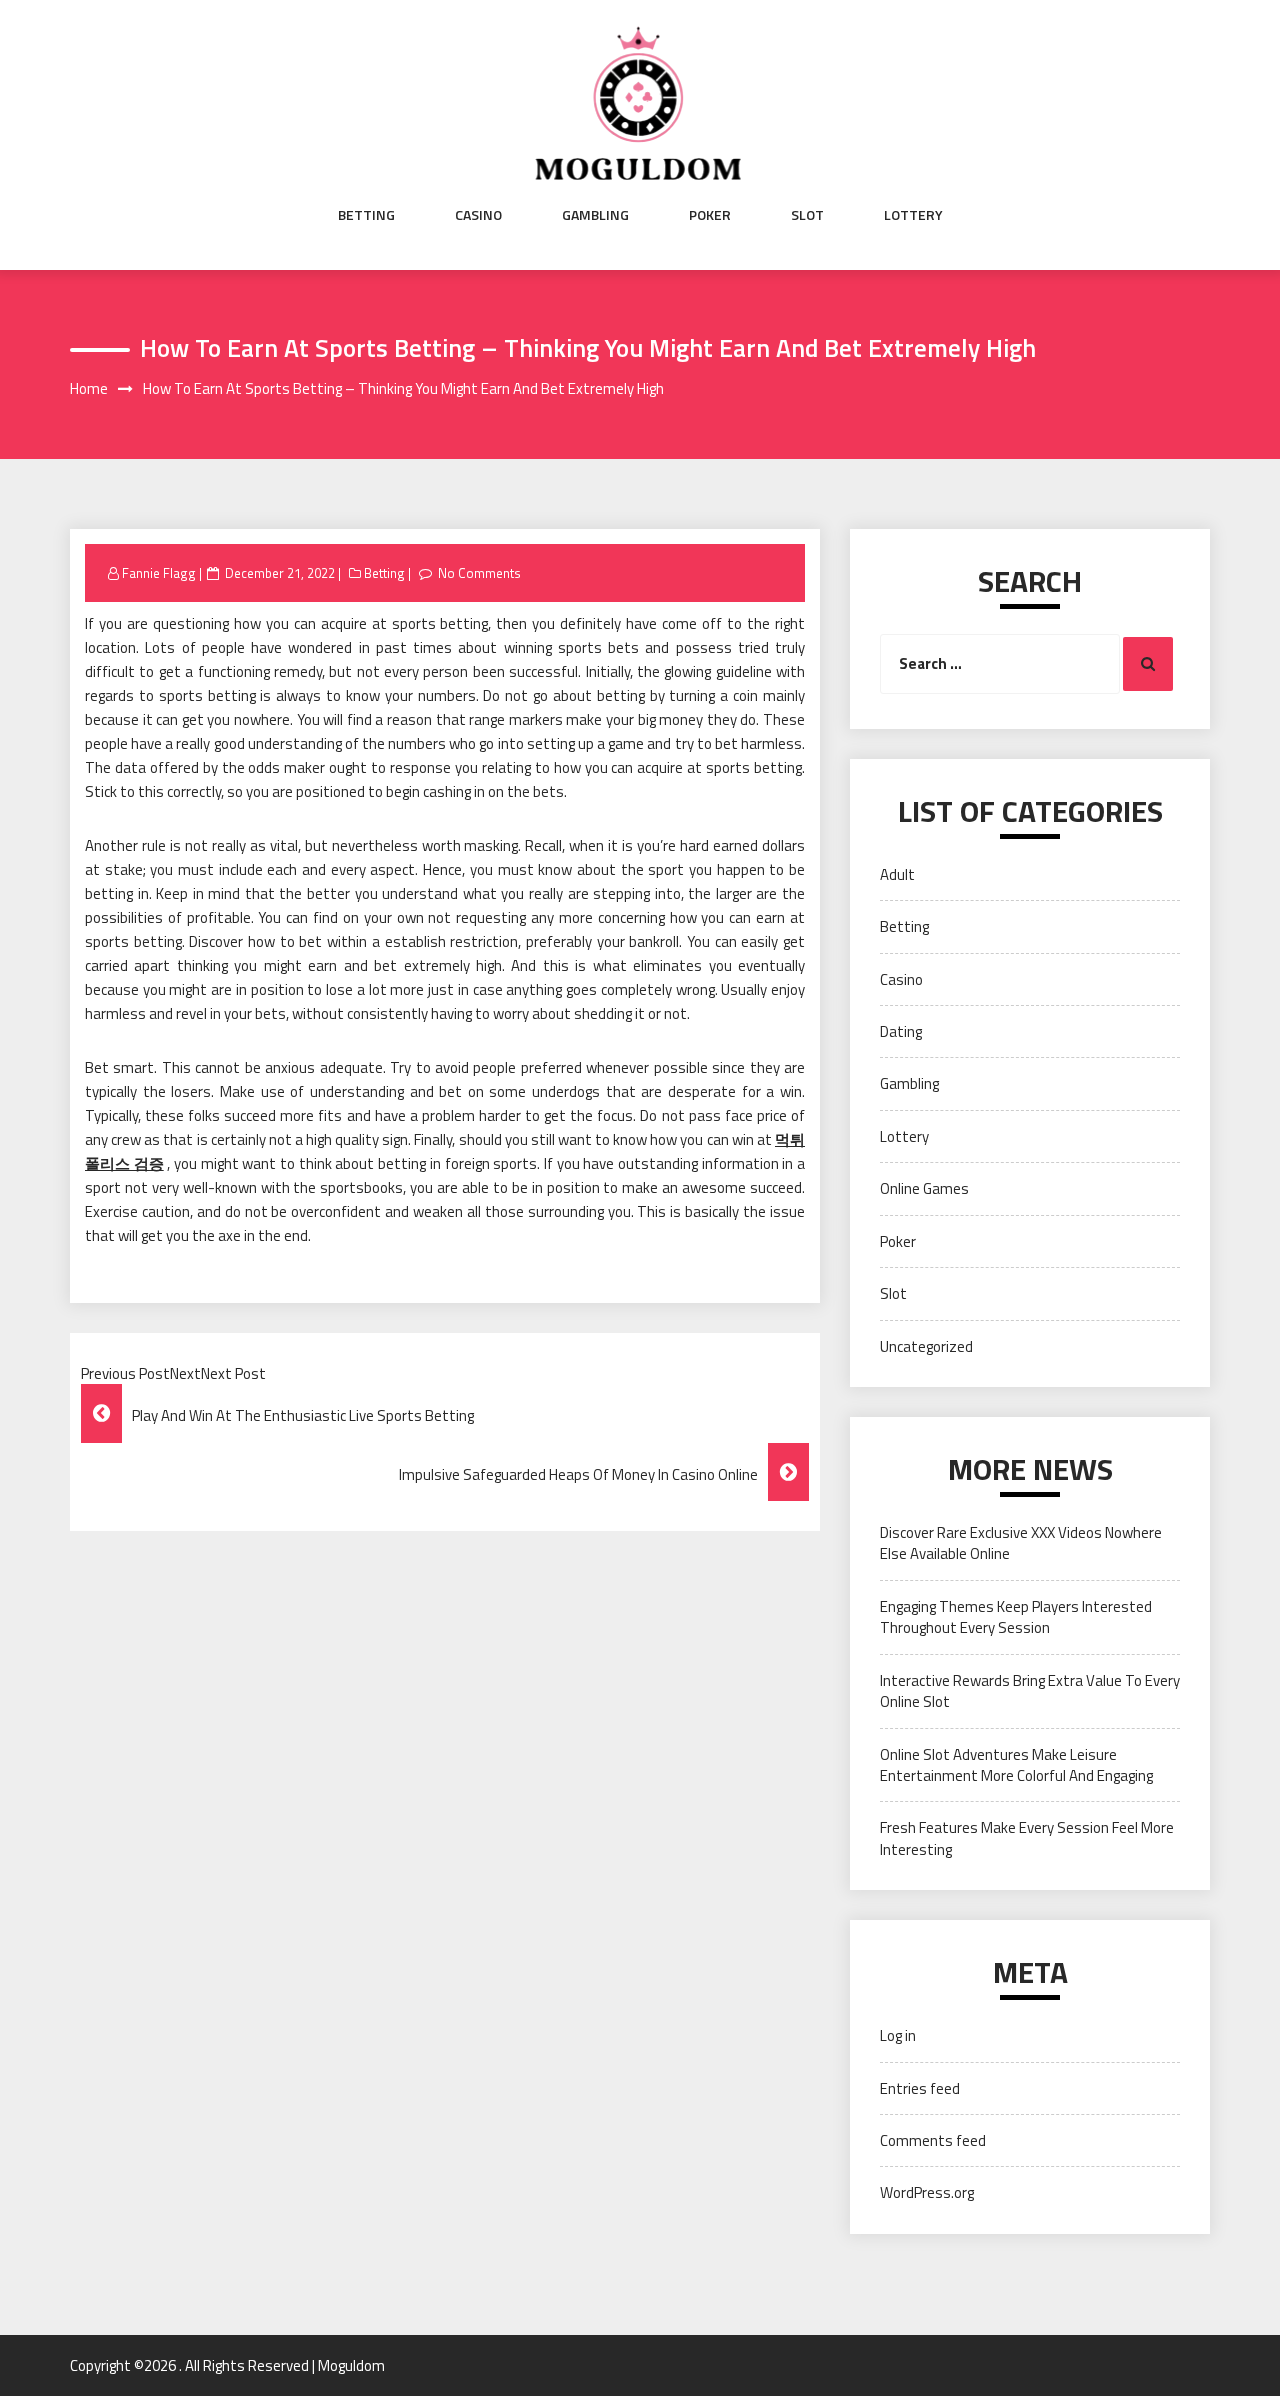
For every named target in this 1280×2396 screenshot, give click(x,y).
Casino (478, 215)
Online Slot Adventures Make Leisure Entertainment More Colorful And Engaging (1016, 1765)
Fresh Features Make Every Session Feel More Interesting (1027, 1838)
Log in (898, 2035)
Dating (901, 1031)
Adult (897, 874)
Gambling (595, 215)
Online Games (924, 1188)
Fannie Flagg (159, 573)
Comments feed (933, 2140)
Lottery (913, 215)
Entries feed (920, 2088)
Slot (807, 215)
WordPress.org (927, 2192)
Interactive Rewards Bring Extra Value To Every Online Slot (1030, 1691)
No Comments (479, 573)
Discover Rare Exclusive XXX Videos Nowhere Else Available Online (1021, 1543)
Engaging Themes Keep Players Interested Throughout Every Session (1016, 1617)
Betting (366, 215)
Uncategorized (926, 1346)
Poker (710, 215)
